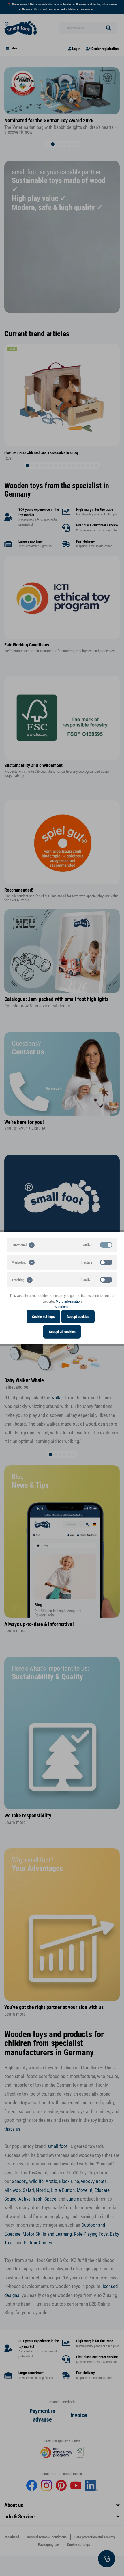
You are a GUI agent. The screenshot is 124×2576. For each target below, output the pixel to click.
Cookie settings (43, 1316)
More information (69, 1301)
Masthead (62, 1307)
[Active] (106, 1245)
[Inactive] (106, 1262)
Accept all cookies (62, 1332)
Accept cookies (78, 1316)
